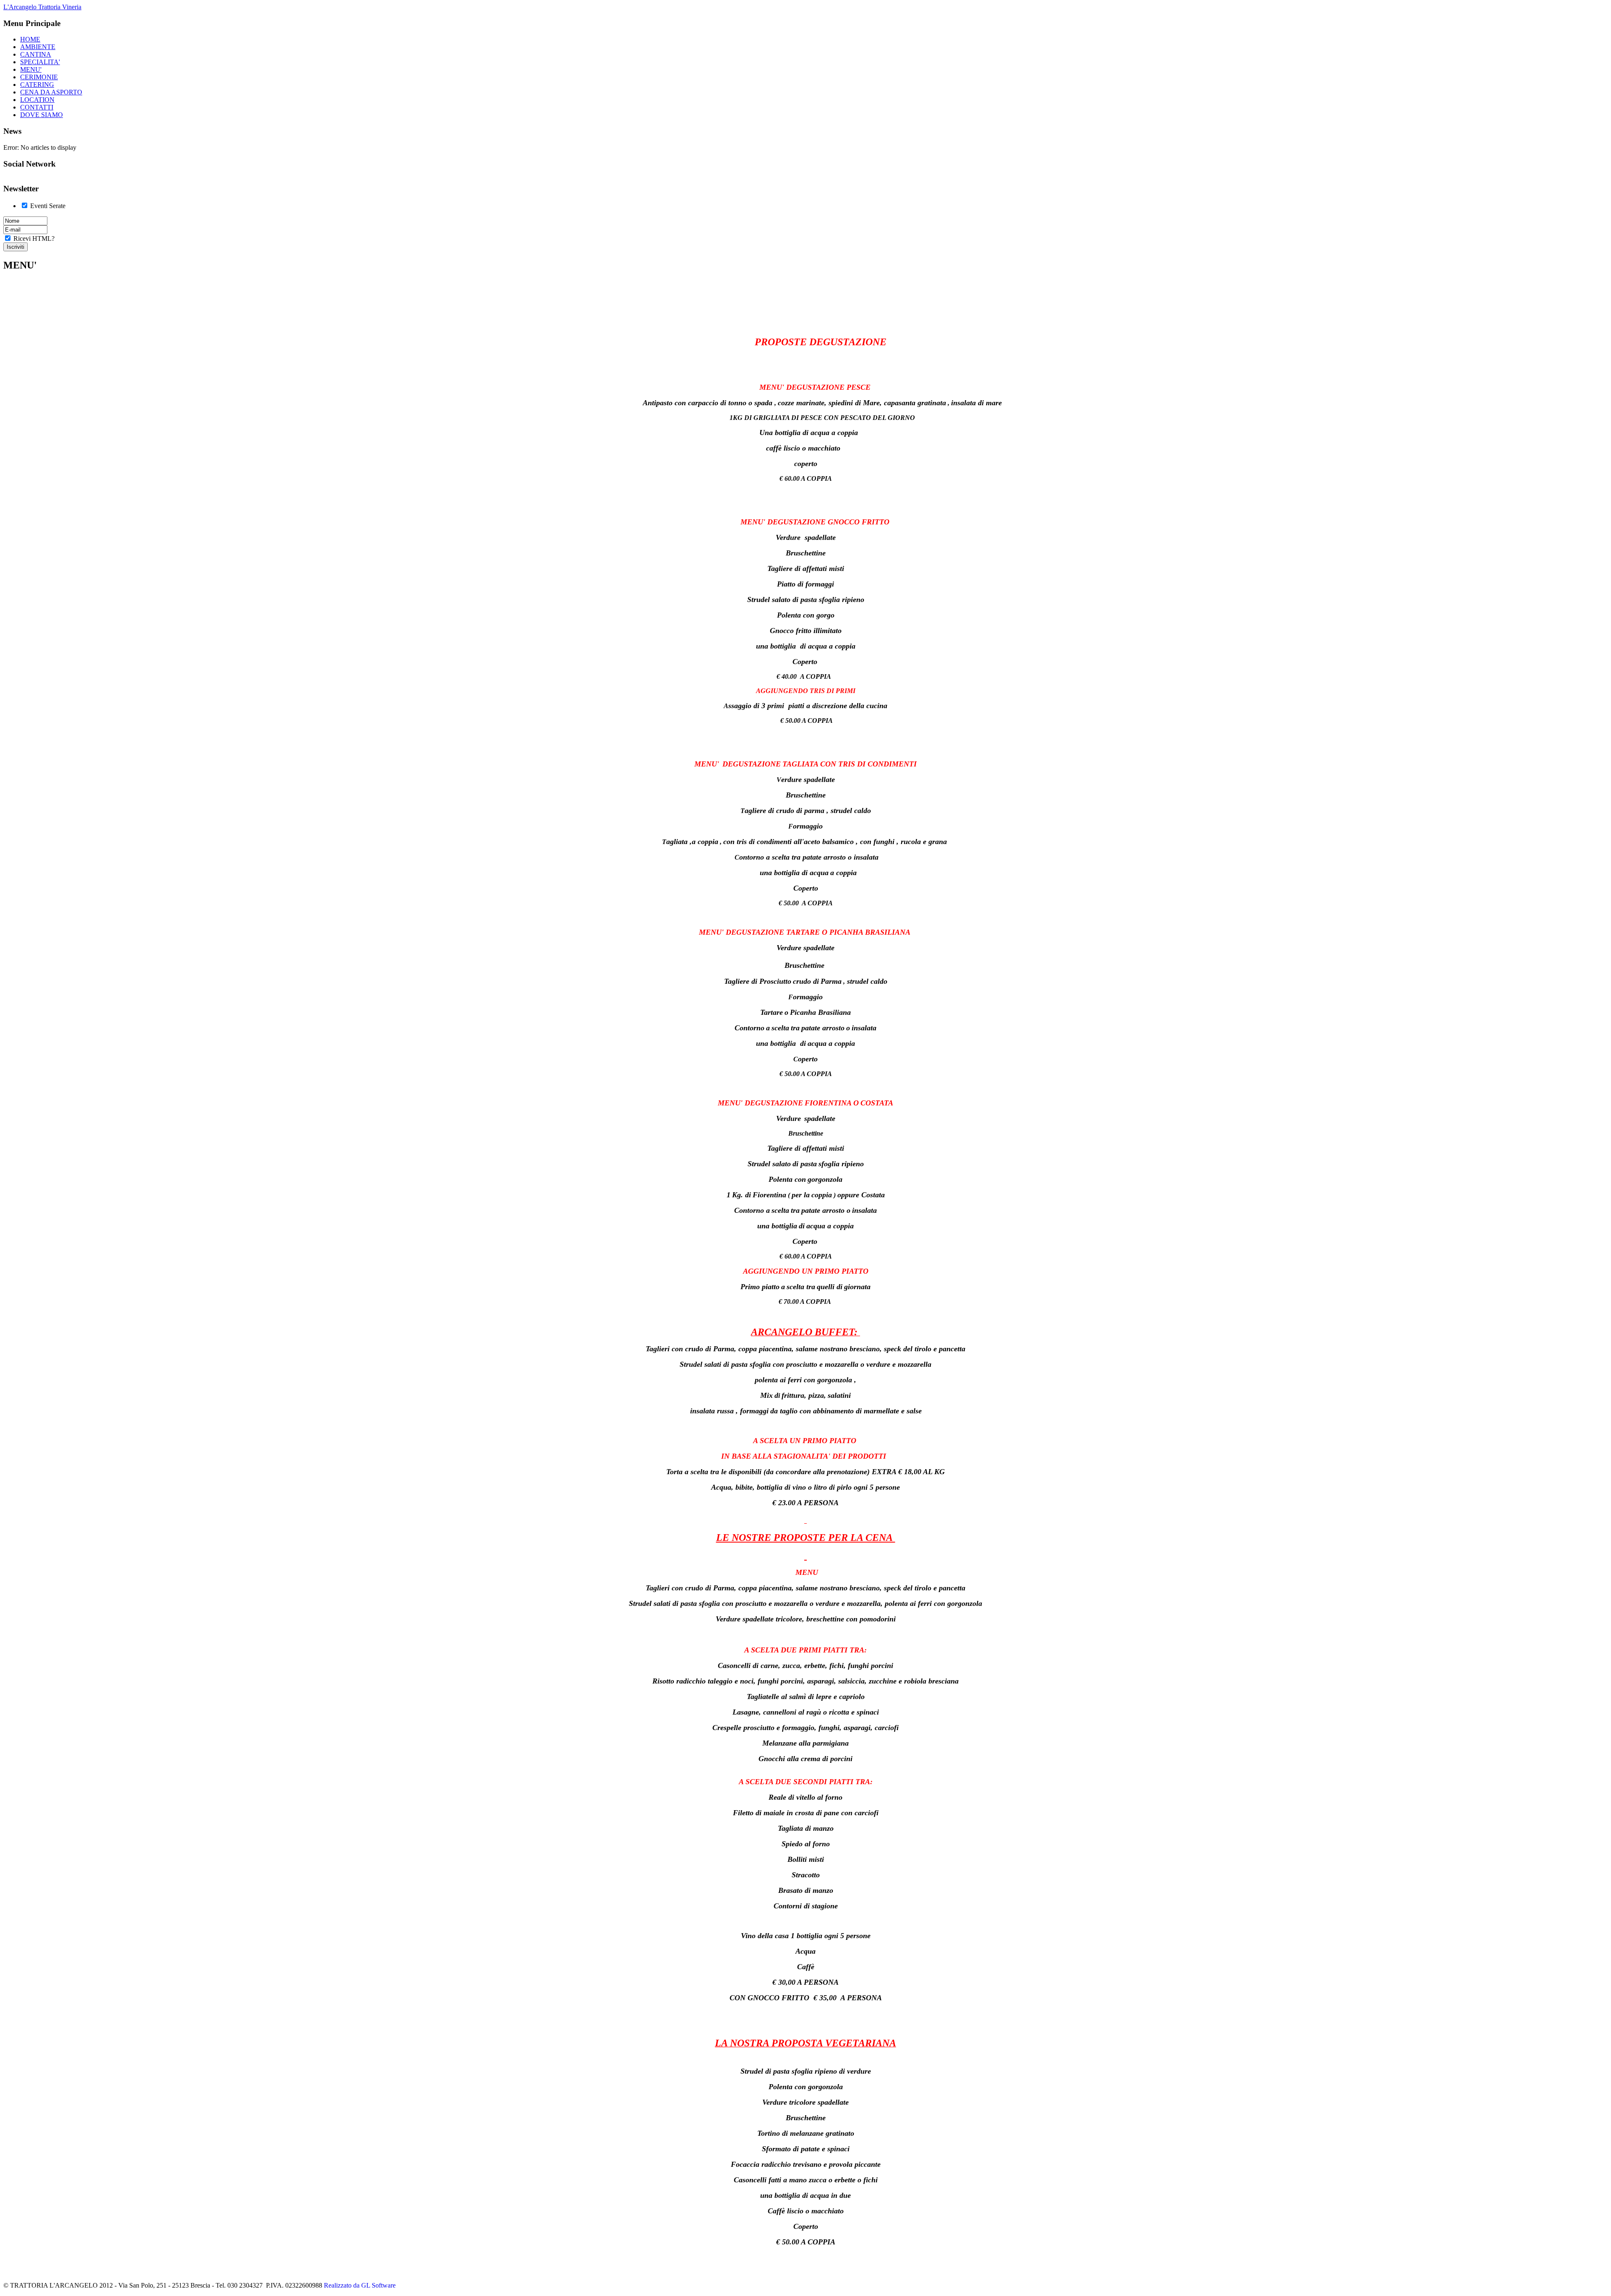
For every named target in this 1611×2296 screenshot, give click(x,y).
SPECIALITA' (40, 62)
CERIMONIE (39, 77)
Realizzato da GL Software (360, 2285)
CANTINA (36, 54)
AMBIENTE (38, 47)
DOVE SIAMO (42, 115)
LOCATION (37, 100)
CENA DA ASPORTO (51, 92)
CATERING (37, 85)
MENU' (31, 69)
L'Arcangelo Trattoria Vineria (42, 7)
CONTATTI (37, 107)
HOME (30, 39)
